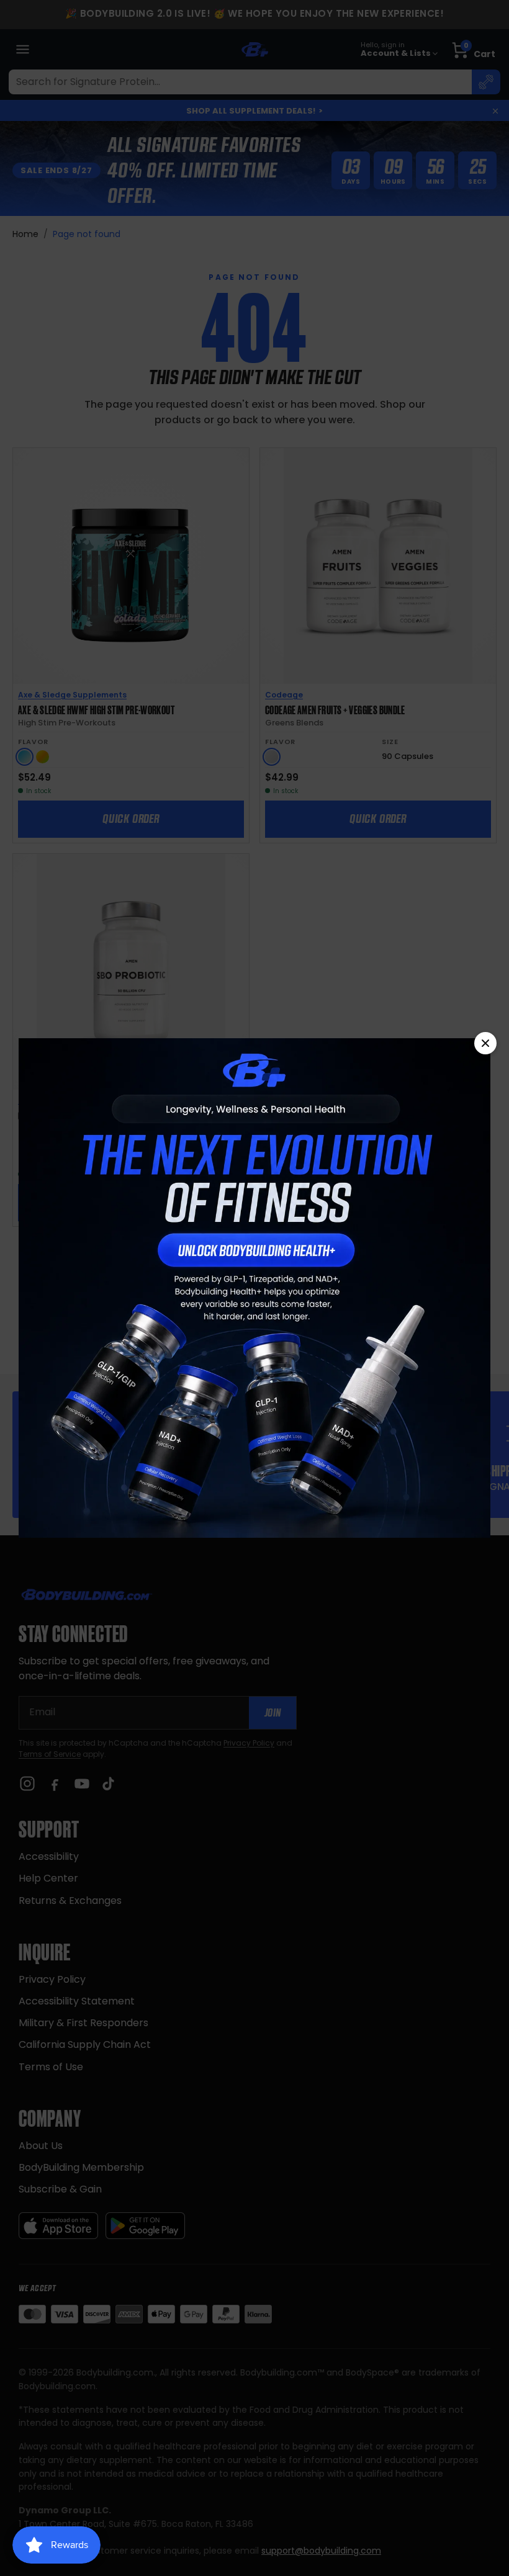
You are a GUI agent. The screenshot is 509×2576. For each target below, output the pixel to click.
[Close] (485, 1043)
